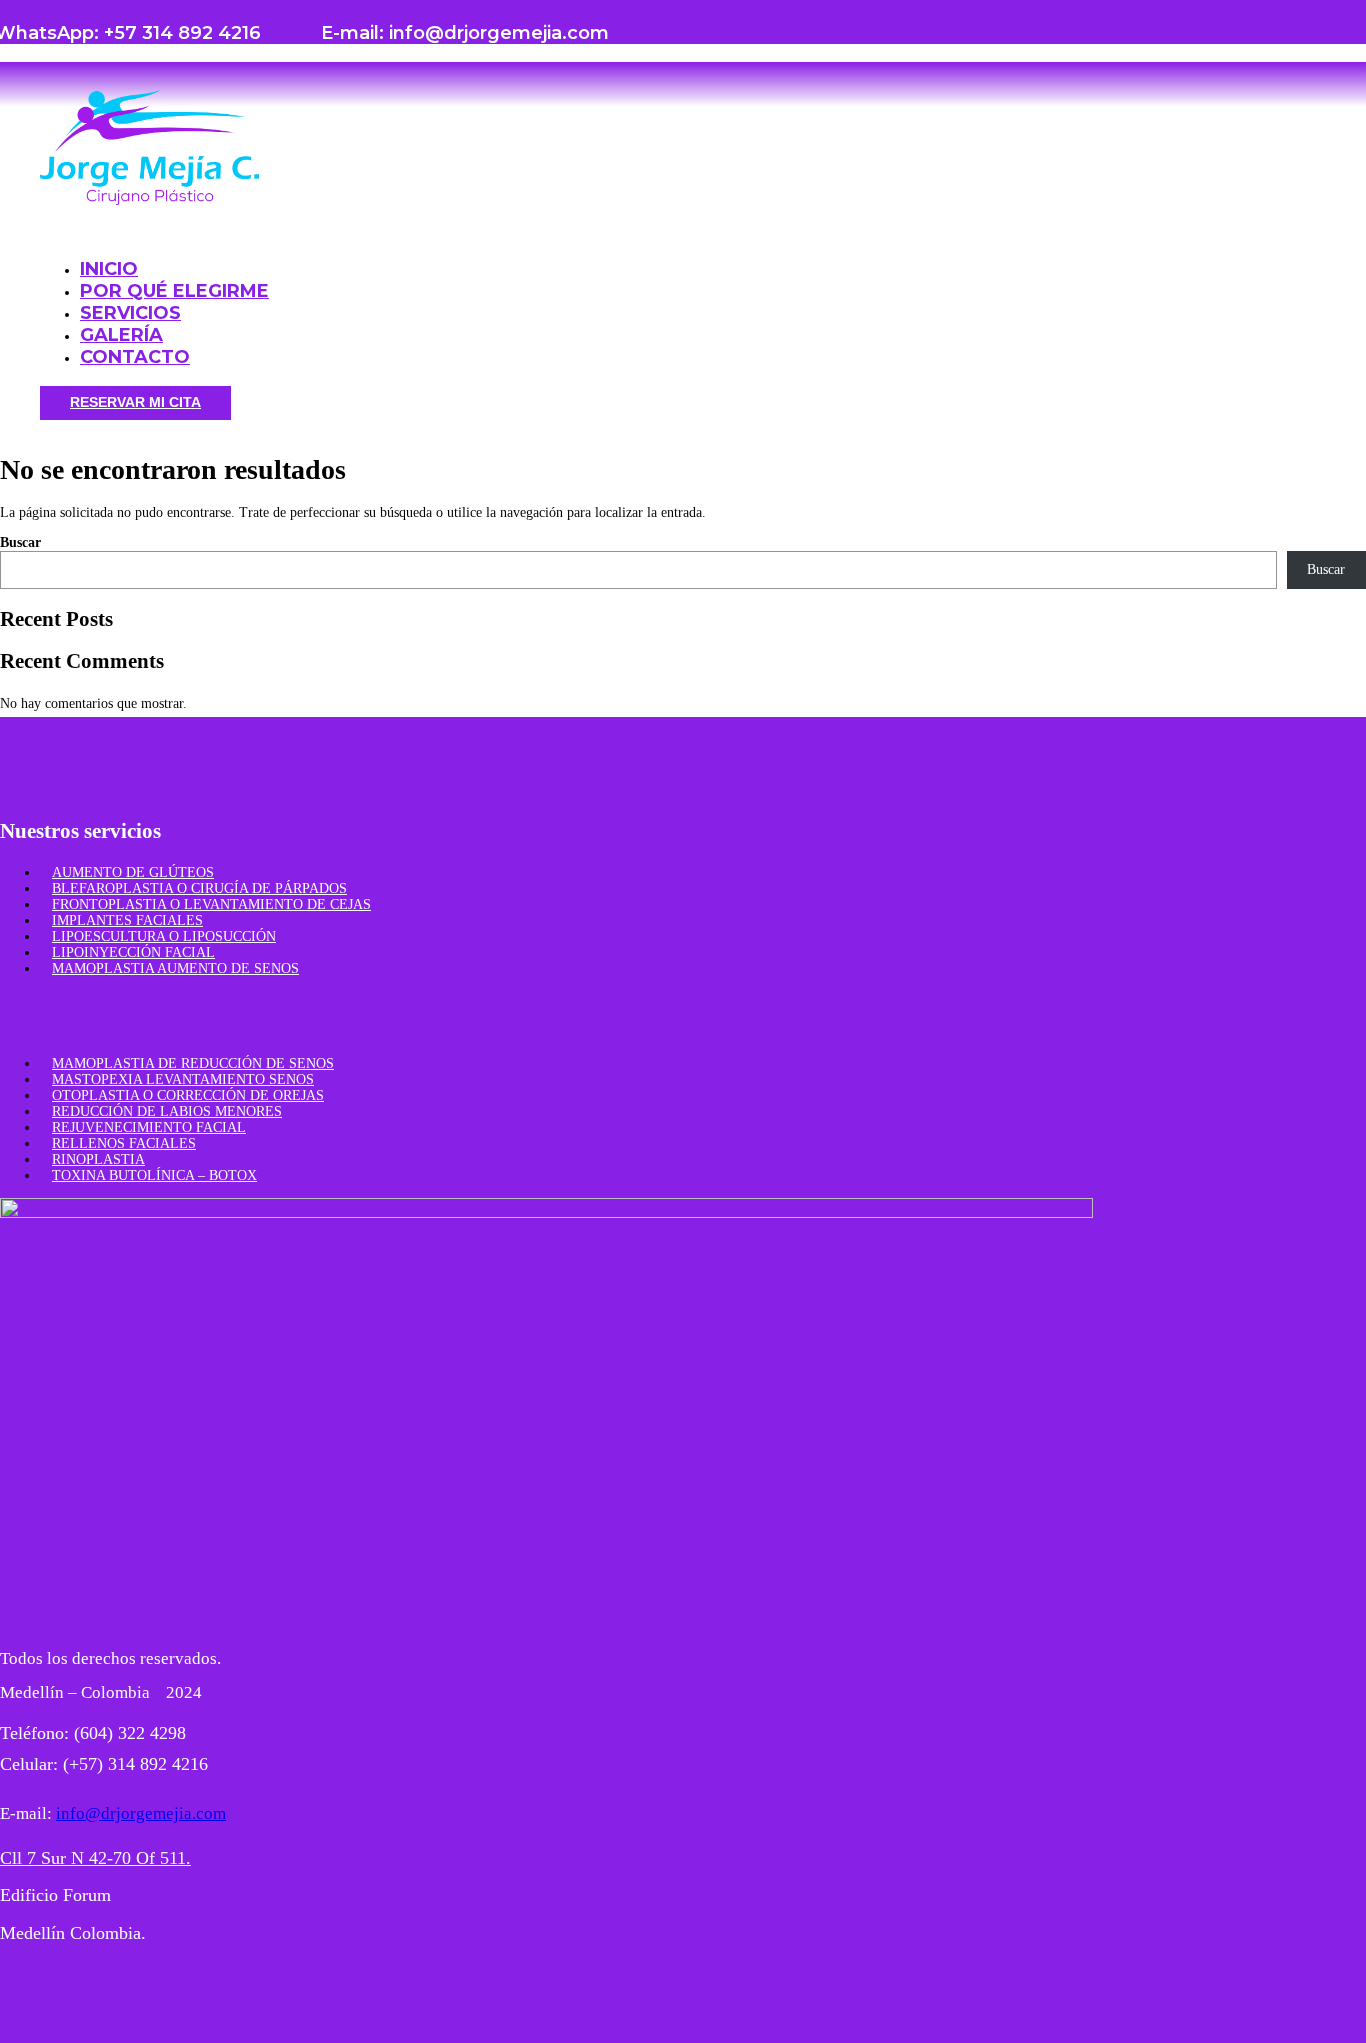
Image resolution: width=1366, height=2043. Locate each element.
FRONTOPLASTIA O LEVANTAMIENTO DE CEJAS (211, 904)
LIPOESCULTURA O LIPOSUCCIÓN (164, 936)
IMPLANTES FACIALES (127, 920)
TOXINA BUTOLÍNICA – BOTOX (154, 1175)
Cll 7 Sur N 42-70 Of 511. (95, 1858)
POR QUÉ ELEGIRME (174, 291)
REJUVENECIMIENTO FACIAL (149, 1127)
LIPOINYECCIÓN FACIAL (133, 952)
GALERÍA (121, 335)
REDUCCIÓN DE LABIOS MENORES (167, 1111)
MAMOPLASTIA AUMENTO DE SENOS (175, 968)
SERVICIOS (130, 313)
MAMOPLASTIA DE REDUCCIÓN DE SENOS (193, 1063)
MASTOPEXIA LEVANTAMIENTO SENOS (183, 1079)
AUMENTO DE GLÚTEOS (133, 872)
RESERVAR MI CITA (135, 402)
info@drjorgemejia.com (141, 1813)
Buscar (20, 542)
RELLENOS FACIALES (124, 1143)
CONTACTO (135, 357)
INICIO (109, 269)
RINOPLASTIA (98, 1159)
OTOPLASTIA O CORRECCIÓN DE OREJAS (188, 1095)
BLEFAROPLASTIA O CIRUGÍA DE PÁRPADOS (199, 888)
